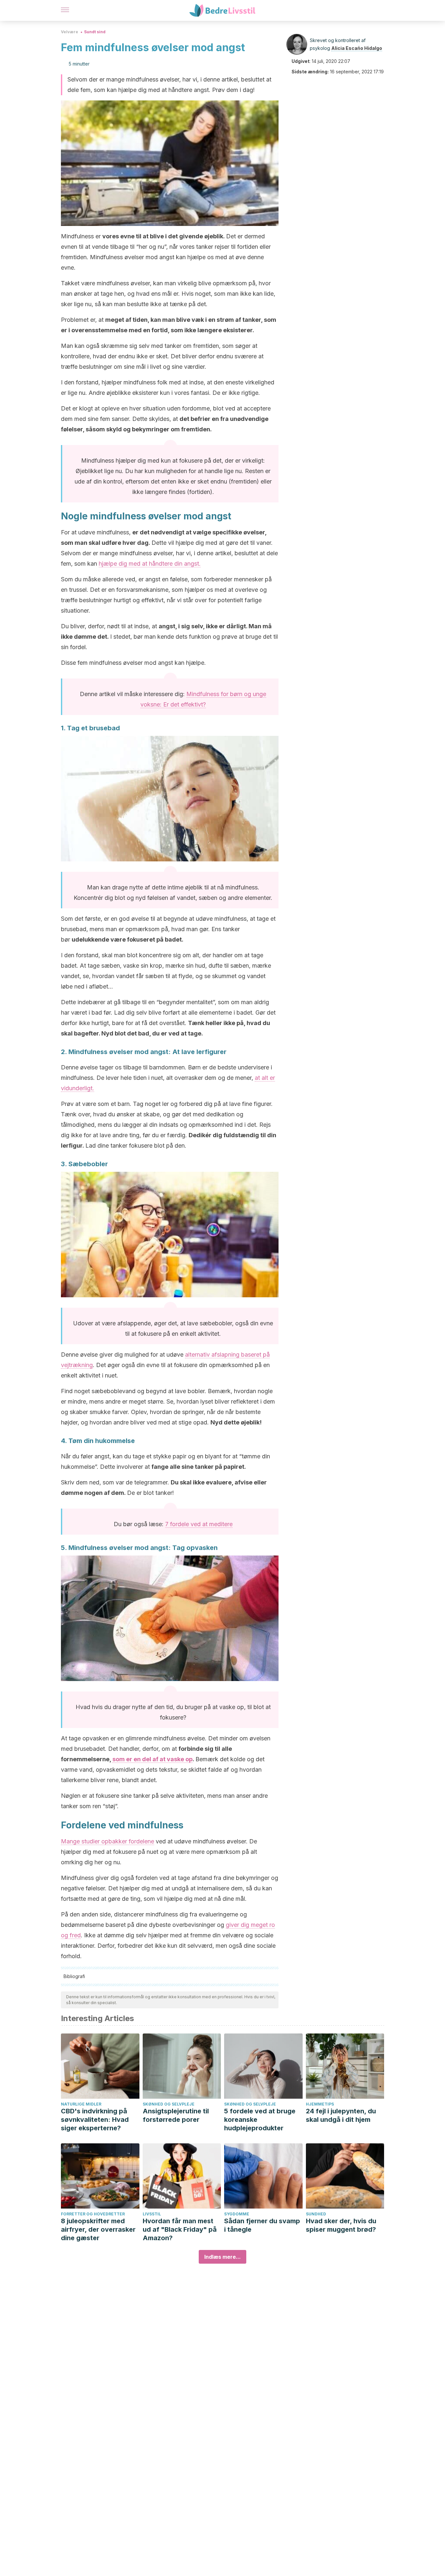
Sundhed (316, 2214)
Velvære (70, 32)
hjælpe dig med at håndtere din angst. (150, 564)
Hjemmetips (320, 2104)
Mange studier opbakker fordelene (108, 1841)
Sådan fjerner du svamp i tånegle (262, 2225)
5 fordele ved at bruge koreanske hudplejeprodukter (260, 2120)
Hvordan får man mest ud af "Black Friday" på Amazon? (180, 2229)
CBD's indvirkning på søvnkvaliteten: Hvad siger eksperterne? (95, 2120)
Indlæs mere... (223, 2257)
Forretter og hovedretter (93, 2214)
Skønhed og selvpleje (169, 2104)
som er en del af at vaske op (152, 1759)
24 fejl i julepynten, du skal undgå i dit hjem (341, 2115)
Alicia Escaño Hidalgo (357, 48)
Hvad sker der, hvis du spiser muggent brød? (341, 2225)
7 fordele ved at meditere (199, 1524)
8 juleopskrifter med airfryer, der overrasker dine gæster (98, 2229)
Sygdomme (237, 2214)
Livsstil (152, 2214)
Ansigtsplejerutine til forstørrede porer (176, 2115)
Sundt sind (95, 32)
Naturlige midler (81, 2104)
